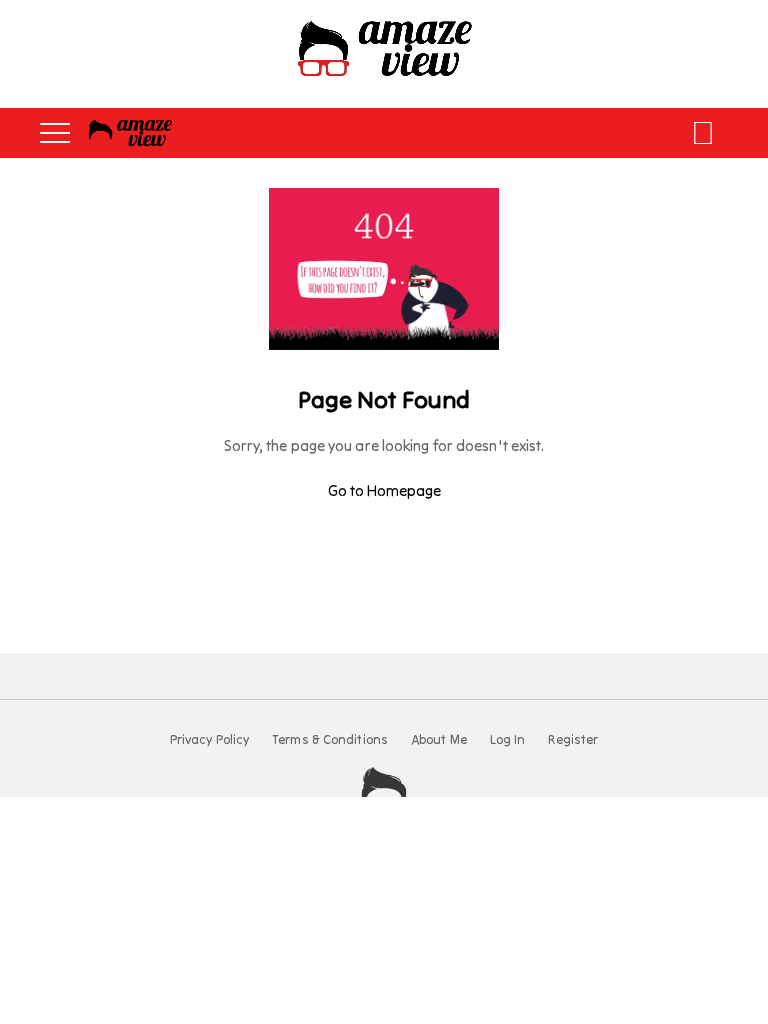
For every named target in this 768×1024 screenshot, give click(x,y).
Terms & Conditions (330, 740)
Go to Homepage (384, 490)
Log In (508, 740)
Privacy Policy (209, 740)
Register (573, 740)
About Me (439, 740)
